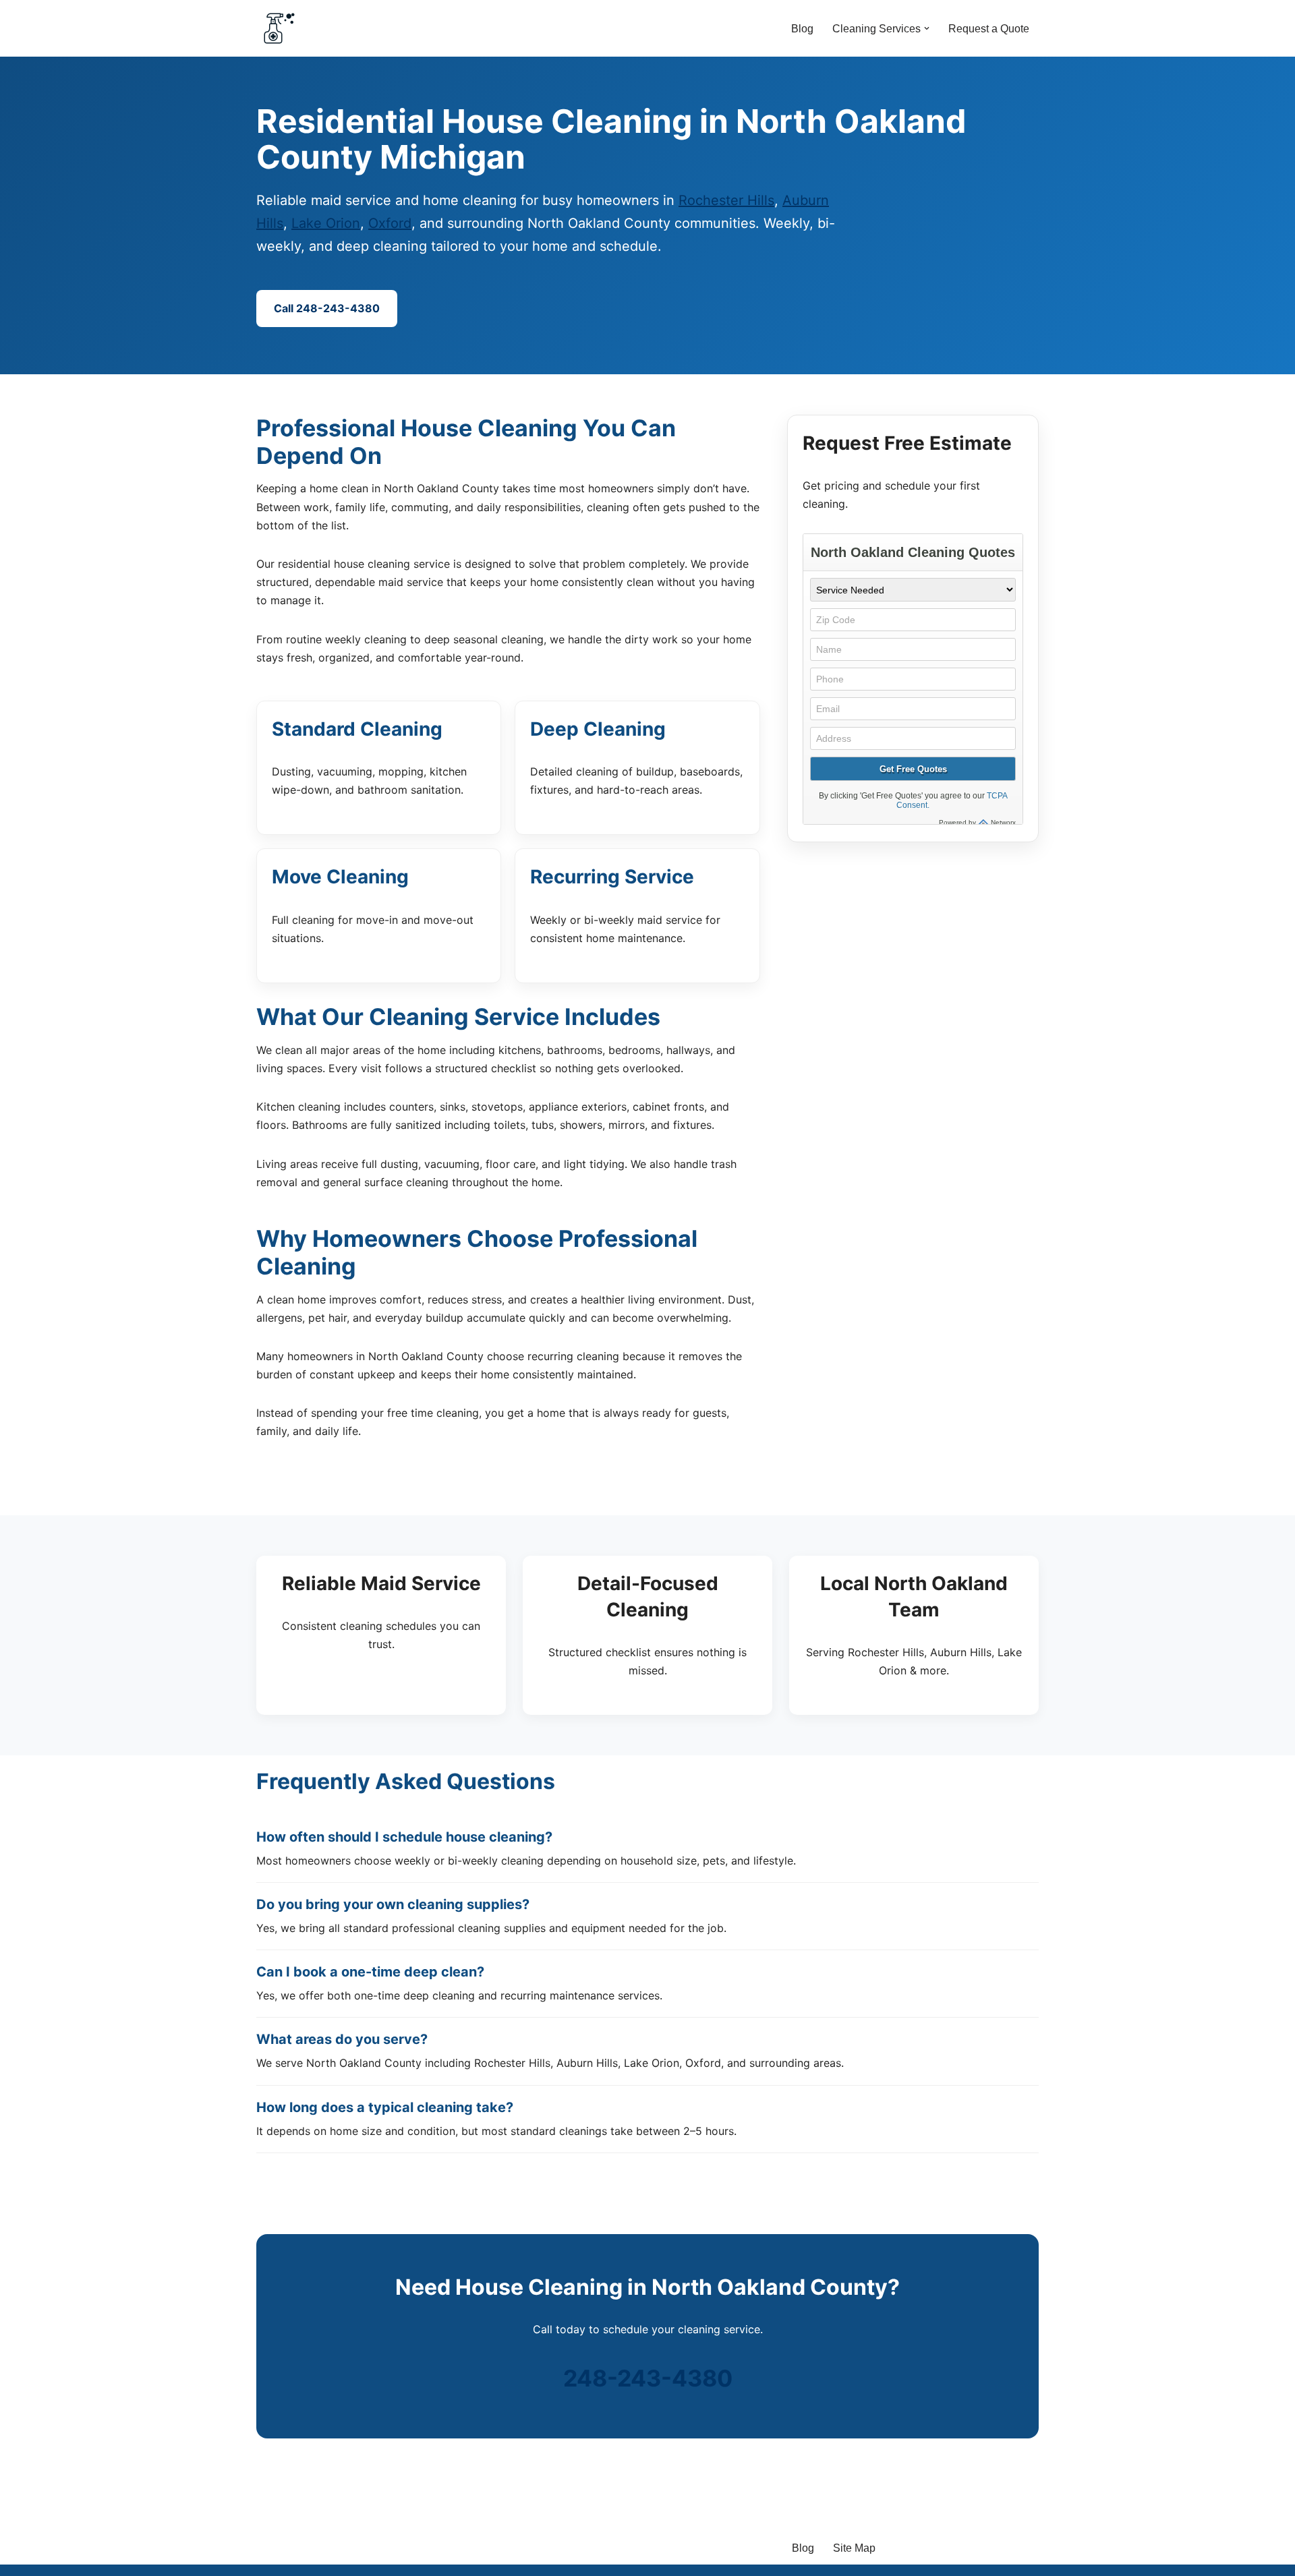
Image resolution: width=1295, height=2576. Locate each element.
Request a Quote (989, 29)
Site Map (854, 2548)
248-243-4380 (648, 2378)
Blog (802, 29)
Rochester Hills (726, 200)
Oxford (390, 223)
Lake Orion (326, 223)
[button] (927, 28)
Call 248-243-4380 (327, 308)
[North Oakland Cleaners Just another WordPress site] (279, 28)
